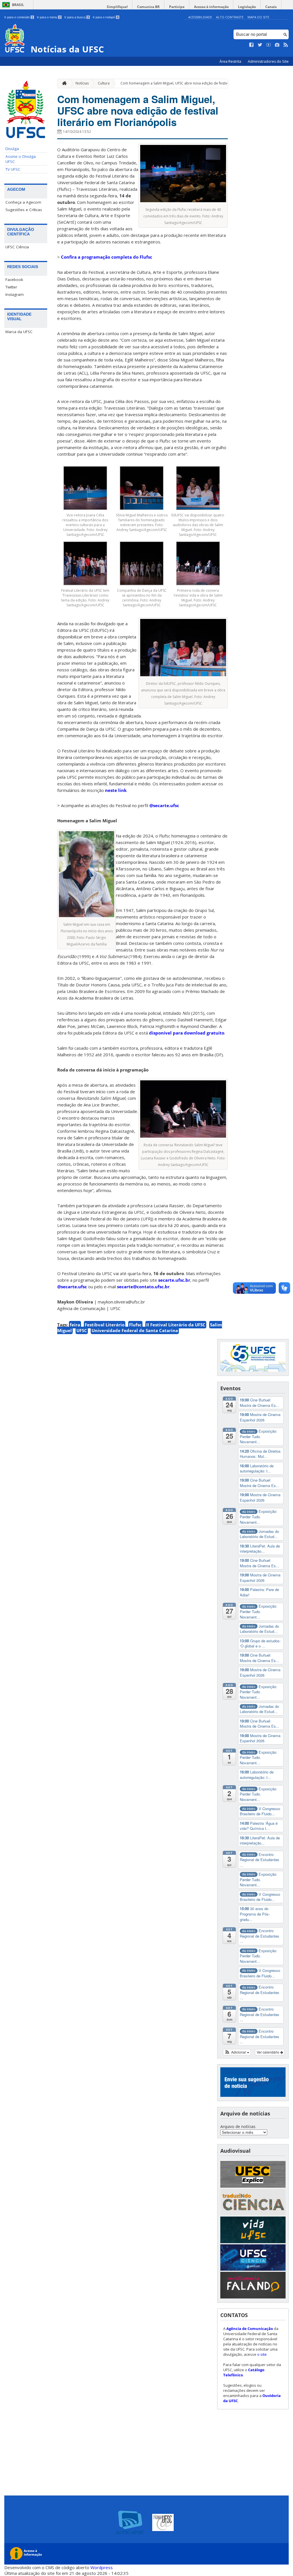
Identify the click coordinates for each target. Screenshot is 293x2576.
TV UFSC (13, 169)
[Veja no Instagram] (277, 45)
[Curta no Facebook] (252, 45)
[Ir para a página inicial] (63, 83)
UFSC (82, 1330)
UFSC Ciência (17, 247)
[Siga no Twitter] (260, 45)
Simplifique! (117, 7)
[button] (237, 2052)
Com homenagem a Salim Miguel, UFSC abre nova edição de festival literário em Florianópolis (196, 83)
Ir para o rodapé (106, 17)
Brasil (18, 5)
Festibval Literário (105, 1325)
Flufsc (135, 1325)
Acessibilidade (200, 17)
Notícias (82, 83)
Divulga (12, 149)
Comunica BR (148, 7)
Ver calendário (268, 2052)
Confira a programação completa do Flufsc (107, 257)
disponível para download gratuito (187, 1033)
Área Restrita (231, 61)
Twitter (11, 287)
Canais (271, 7)
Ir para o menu (49, 17)
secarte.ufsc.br (174, 1280)
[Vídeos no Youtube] (269, 45)
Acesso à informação (211, 7)
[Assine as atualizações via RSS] (286, 45)
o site (262, 2354)
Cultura (104, 83)
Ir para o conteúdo (19, 17)
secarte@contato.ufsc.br (143, 1287)
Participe (177, 7)
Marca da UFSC (19, 332)
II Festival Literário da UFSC (176, 1325)
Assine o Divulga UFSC (21, 159)
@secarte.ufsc (164, 805)
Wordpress (102, 2567)
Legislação (247, 7)
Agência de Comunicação (250, 2329)
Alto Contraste (230, 17)
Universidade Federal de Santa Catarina (135, 1330)
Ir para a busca (77, 17)
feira (75, 1325)
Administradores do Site (268, 61)
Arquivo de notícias (238, 2126)
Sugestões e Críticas (24, 210)
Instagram (15, 294)
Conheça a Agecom (23, 202)
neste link (116, 790)
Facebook (14, 280)
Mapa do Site (258, 17)
